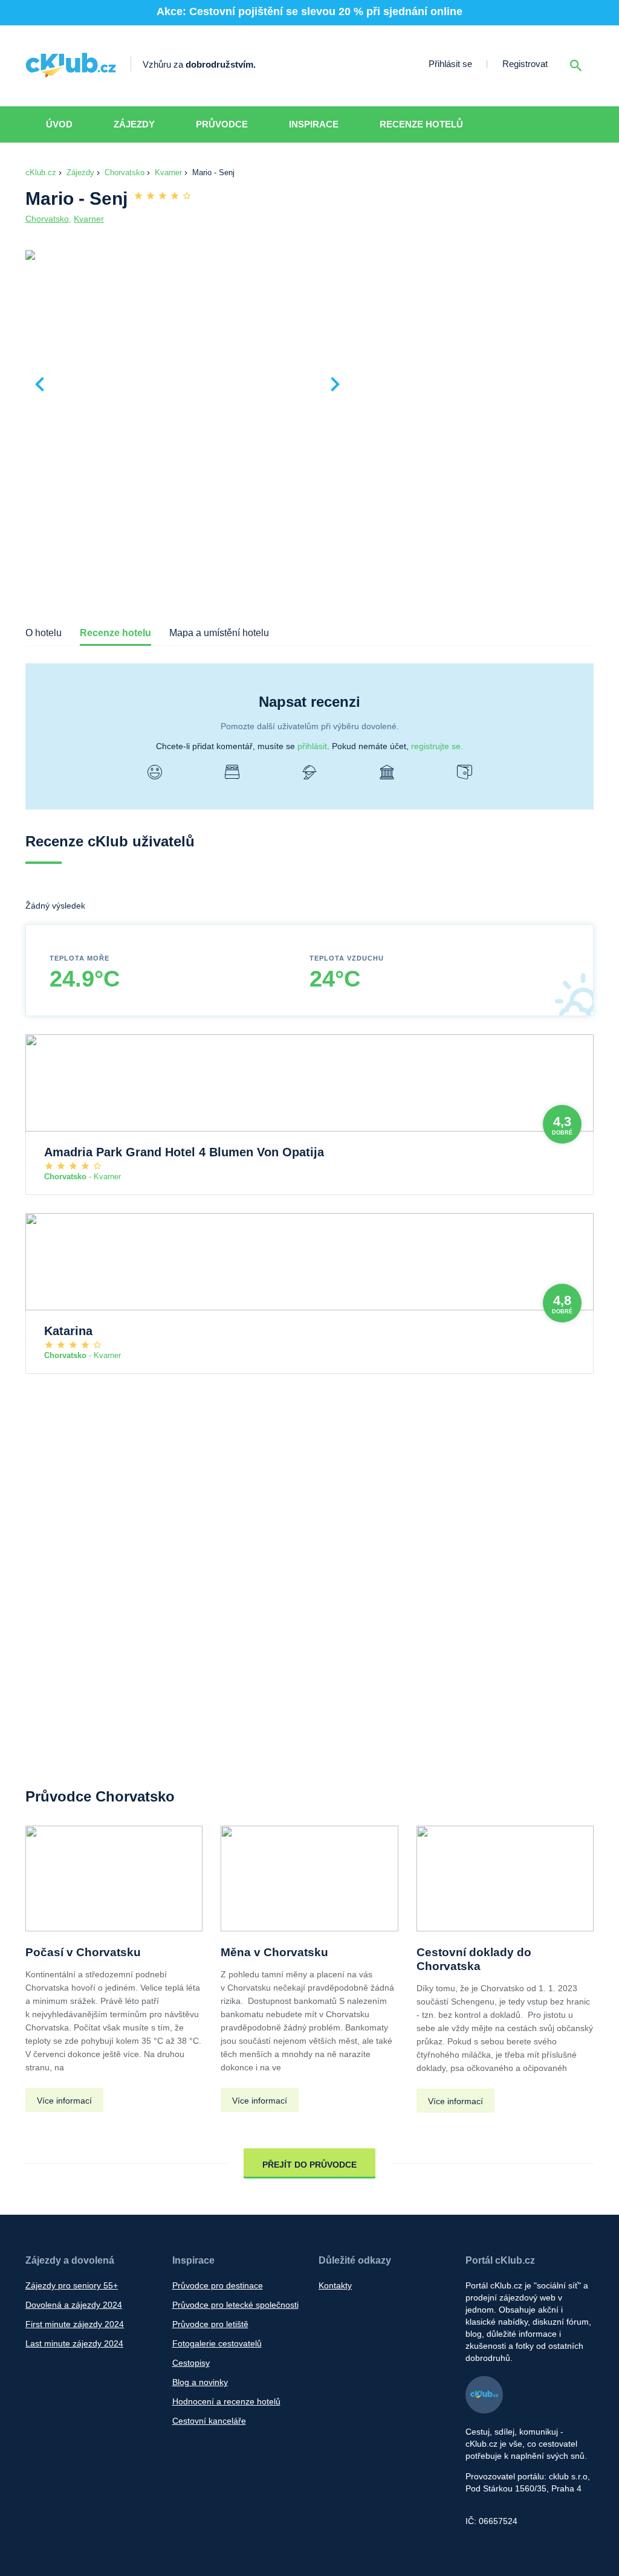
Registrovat (525, 64)
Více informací (64, 2101)
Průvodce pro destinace (218, 2285)
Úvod (59, 124)
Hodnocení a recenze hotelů (226, 2401)
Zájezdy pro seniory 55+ (72, 2285)
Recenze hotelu (115, 633)
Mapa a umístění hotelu (219, 633)
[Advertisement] (475, 339)
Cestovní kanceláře (209, 2421)
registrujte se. (437, 746)
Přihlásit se (450, 64)
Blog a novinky (200, 2382)
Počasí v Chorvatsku (83, 1952)
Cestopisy (191, 2363)
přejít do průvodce (309, 2165)
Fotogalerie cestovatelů (217, 2343)
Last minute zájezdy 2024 (74, 2343)
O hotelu (44, 633)
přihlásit (312, 746)
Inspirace (314, 124)
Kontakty (335, 2285)
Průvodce (222, 124)
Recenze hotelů (421, 124)
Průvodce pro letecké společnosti (235, 2305)
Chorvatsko (125, 172)
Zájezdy (134, 124)
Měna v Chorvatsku (274, 1952)
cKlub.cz (41, 172)
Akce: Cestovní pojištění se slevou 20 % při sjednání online (309, 11)
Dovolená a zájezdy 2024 (74, 2305)
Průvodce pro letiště (210, 2324)
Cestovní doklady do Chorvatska (474, 1959)
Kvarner (168, 172)
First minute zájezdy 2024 (75, 2324)
